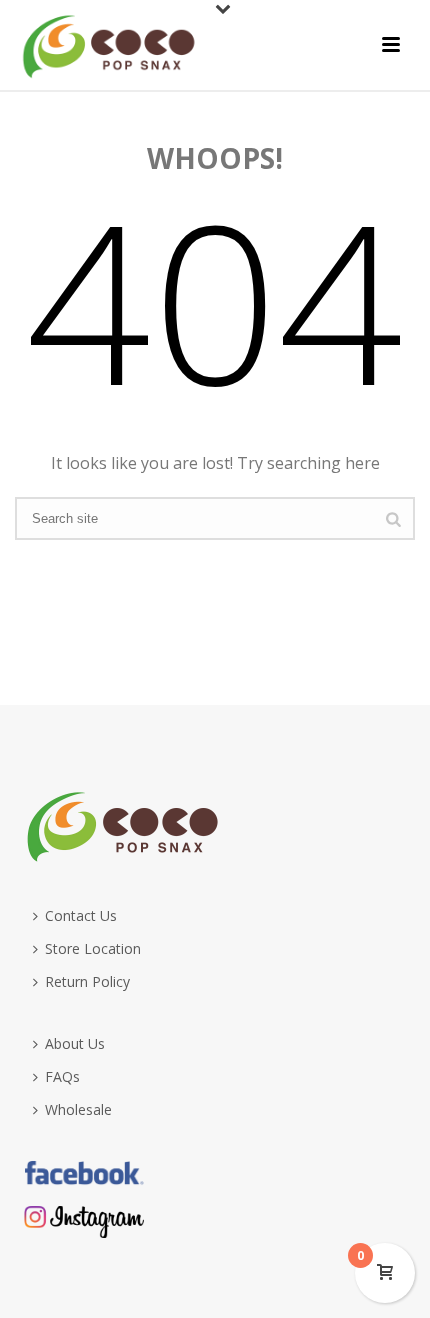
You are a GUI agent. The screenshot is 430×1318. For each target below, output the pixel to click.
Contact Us (81, 915)
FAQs (62, 1076)
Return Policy (87, 981)
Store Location (93, 948)
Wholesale (78, 1109)
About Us (75, 1043)
